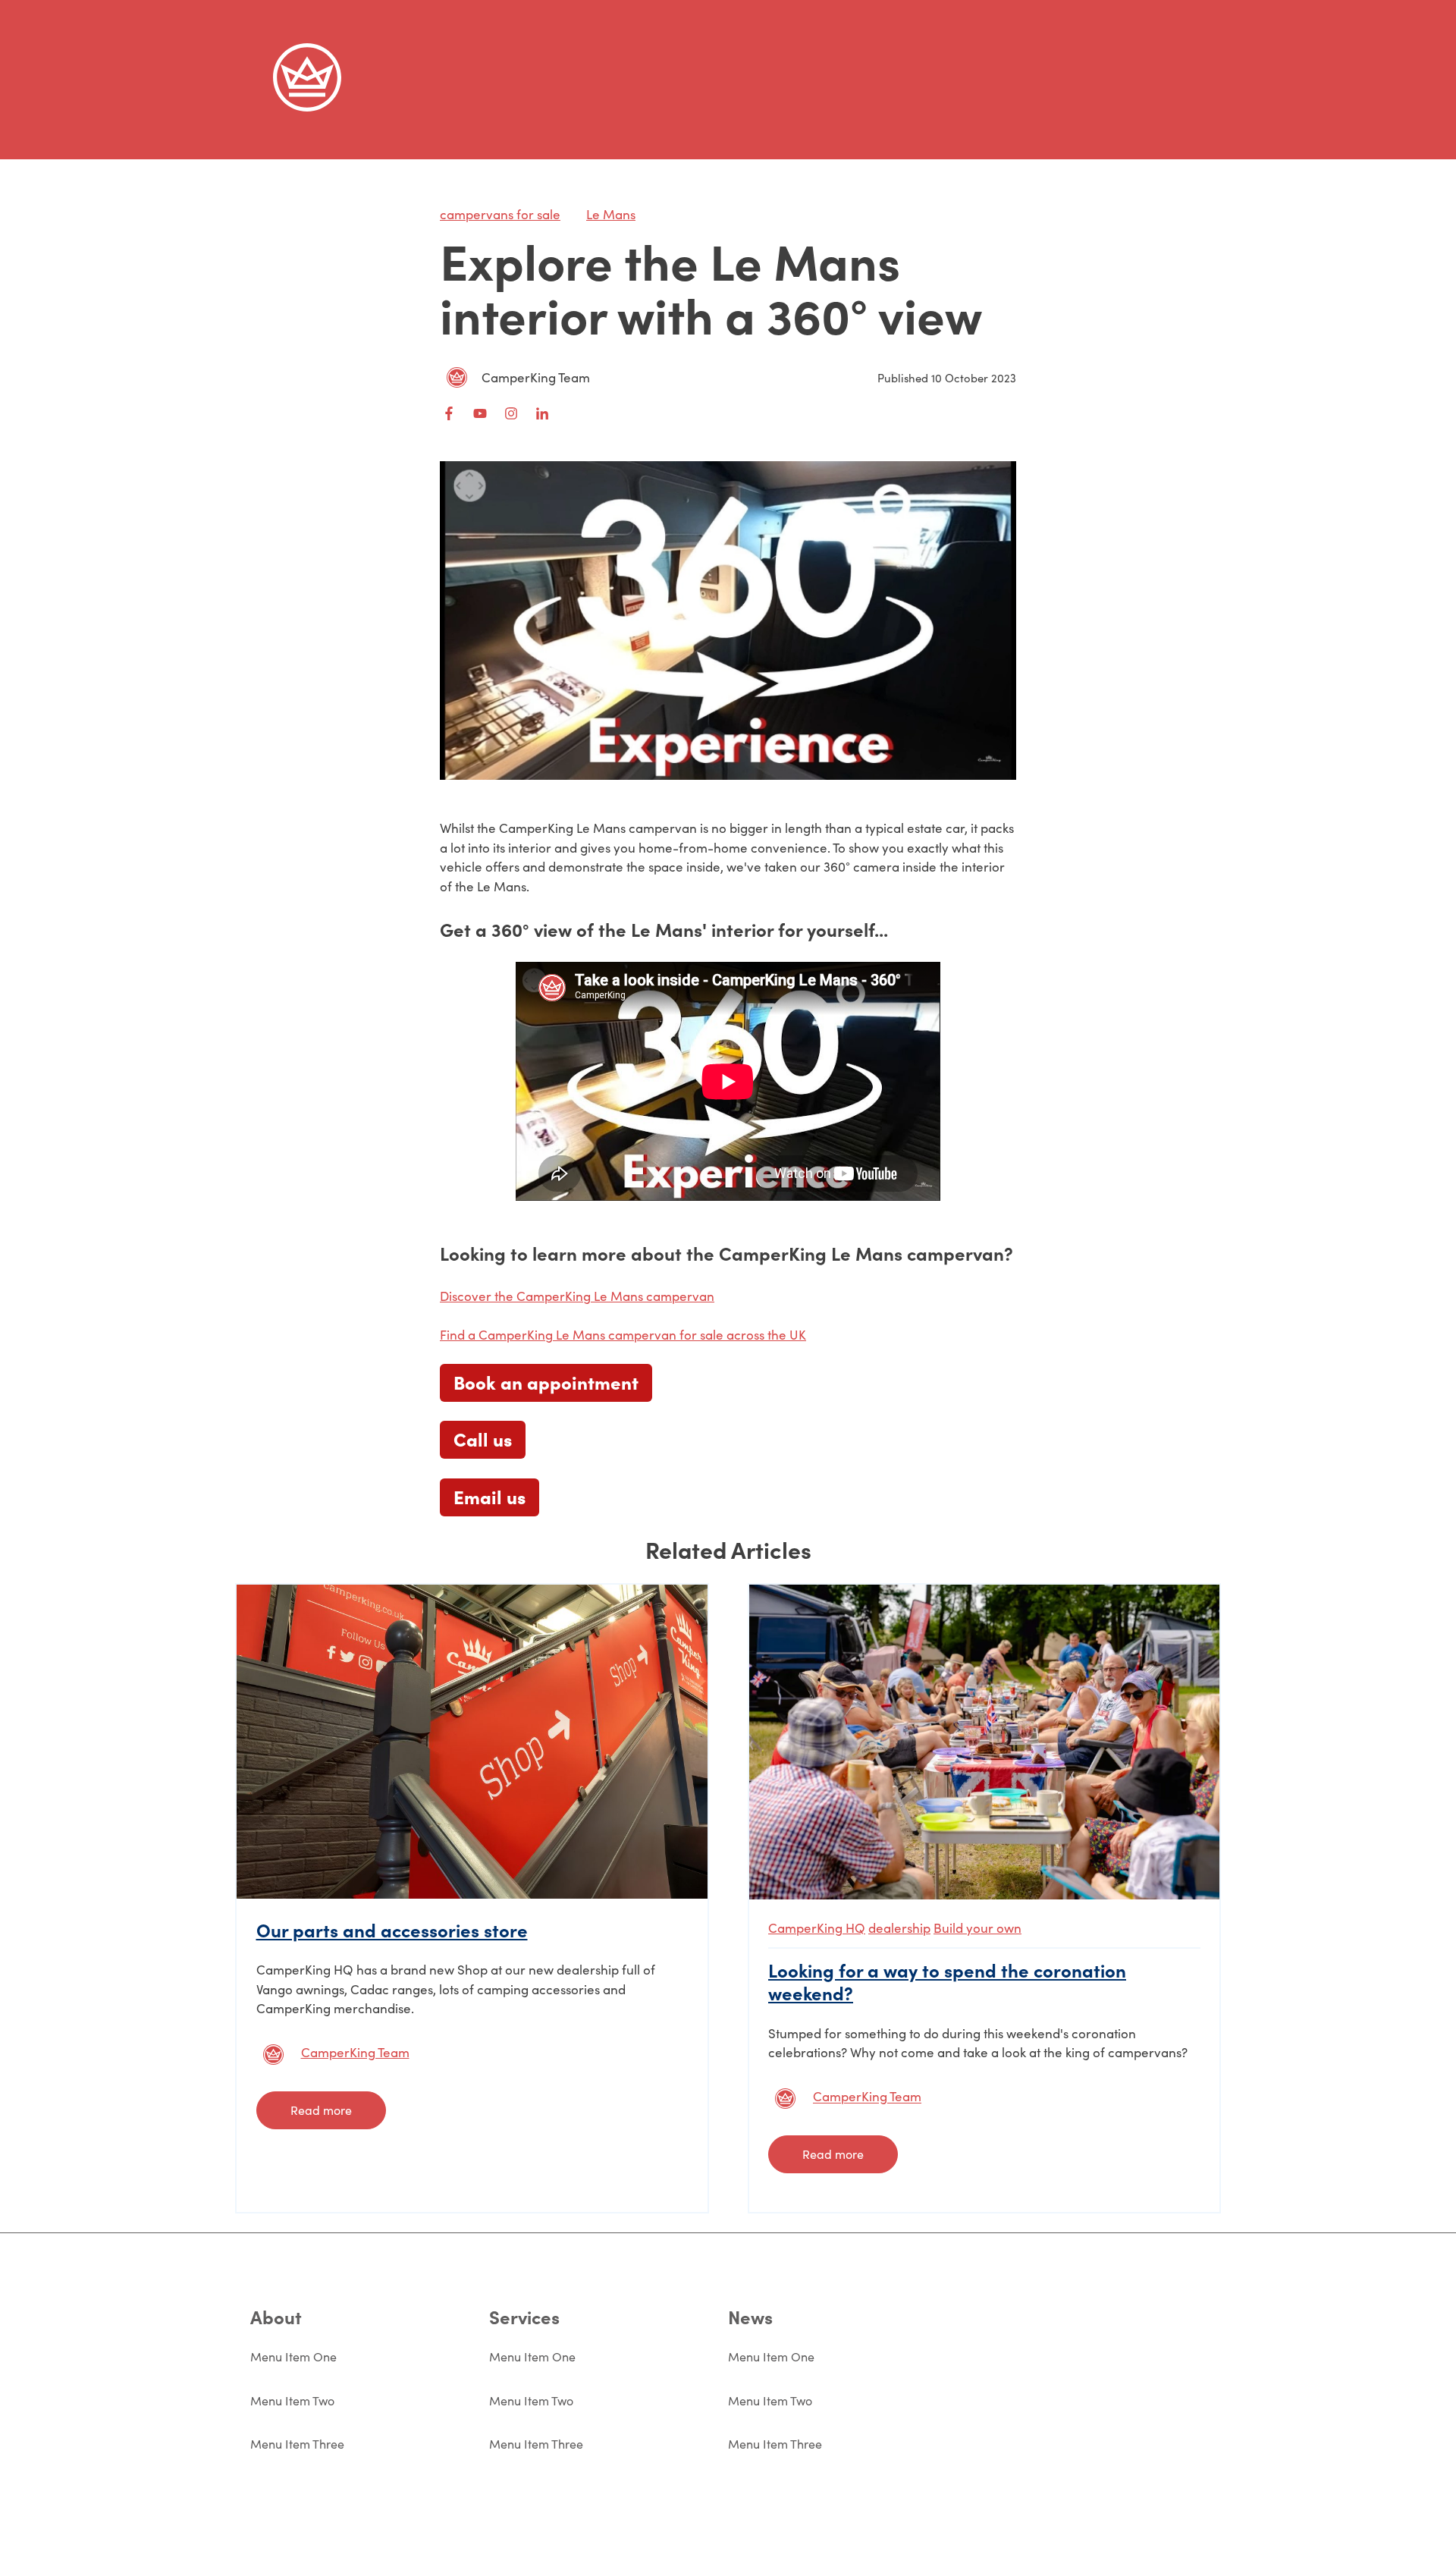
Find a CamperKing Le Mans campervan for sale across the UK (623, 1335)
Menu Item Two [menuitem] (292, 2400)
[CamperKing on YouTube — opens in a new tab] (480, 413)
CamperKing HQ (817, 1928)
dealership (899, 1928)
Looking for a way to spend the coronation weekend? (947, 1981)
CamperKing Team (536, 377)
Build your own (977, 1928)
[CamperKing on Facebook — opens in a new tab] (449, 413)
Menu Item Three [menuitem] (297, 2444)
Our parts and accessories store (392, 1929)
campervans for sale (500, 214)
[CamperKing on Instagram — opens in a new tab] (511, 413)
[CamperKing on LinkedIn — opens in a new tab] (542, 413)
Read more (321, 2110)
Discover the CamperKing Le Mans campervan (577, 1296)
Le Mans (611, 214)
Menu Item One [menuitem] (293, 2356)
